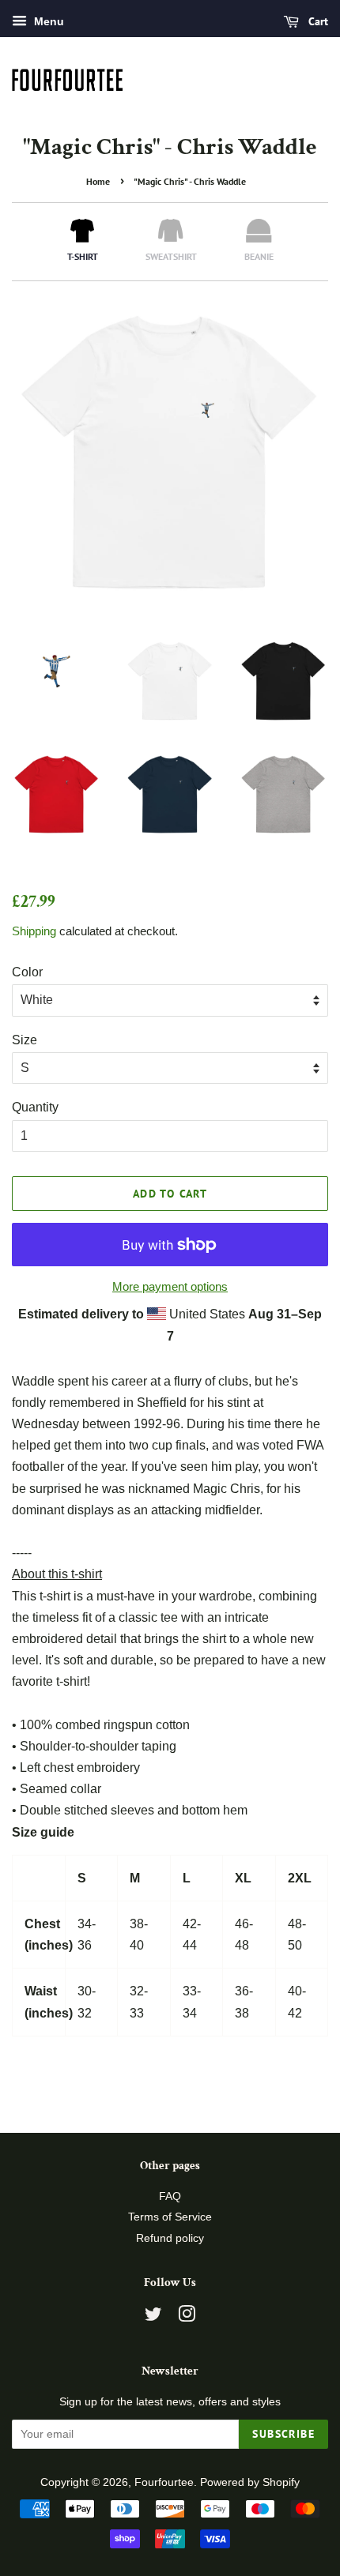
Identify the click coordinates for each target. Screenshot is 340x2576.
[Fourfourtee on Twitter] (153, 2317)
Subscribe (283, 2434)
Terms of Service (170, 2217)
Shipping (34, 931)
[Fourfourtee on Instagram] (187, 2317)
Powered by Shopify (250, 2482)
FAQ (170, 2196)
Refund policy (170, 2238)
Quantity (35, 1107)
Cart (317, 21)
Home (98, 181)
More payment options (170, 1286)
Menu (47, 21)
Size (25, 1040)
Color (27, 972)
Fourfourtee (164, 2482)
